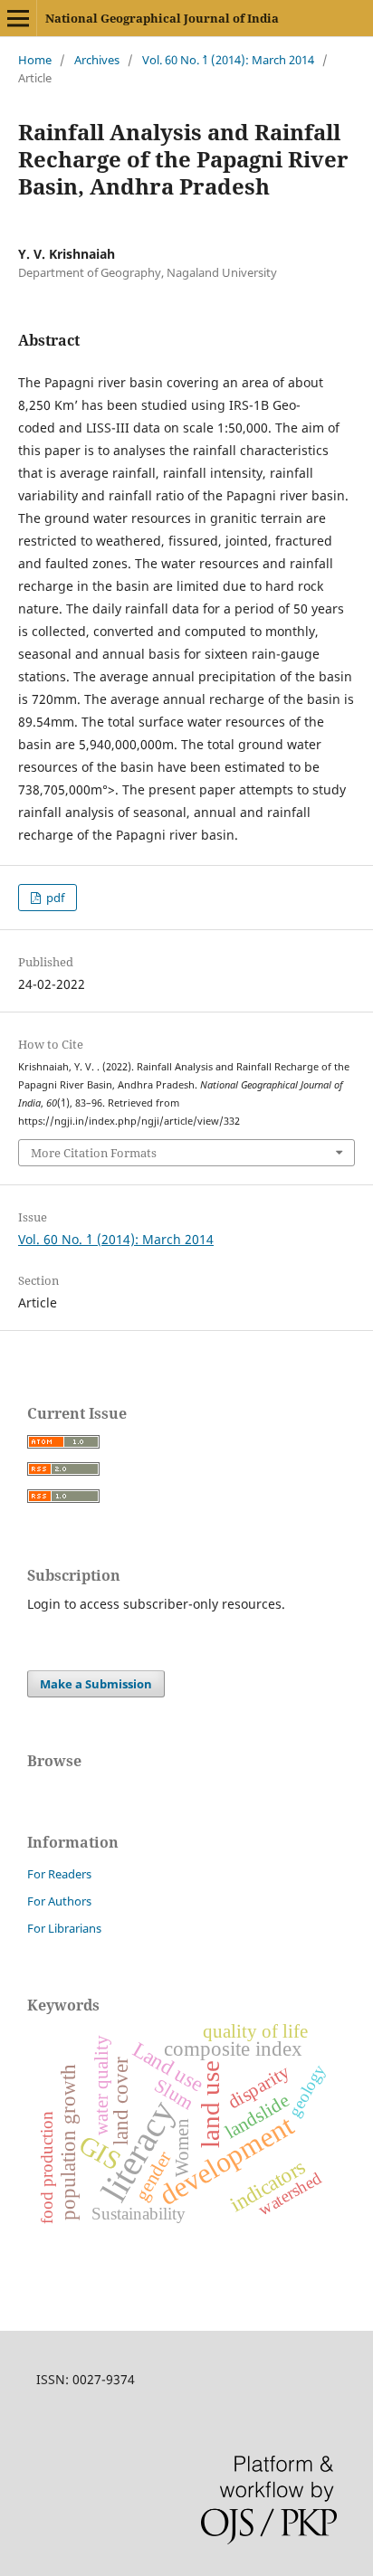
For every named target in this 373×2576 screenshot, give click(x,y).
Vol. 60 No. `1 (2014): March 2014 (228, 60)
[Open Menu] (18, 18)
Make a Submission (96, 1684)
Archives (97, 60)
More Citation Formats (94, 1153)
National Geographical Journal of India (162, 18)
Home (35, 60)
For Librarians (64, 1928)
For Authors (59, 1901)
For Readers (59, 1874)
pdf (54, 898)
